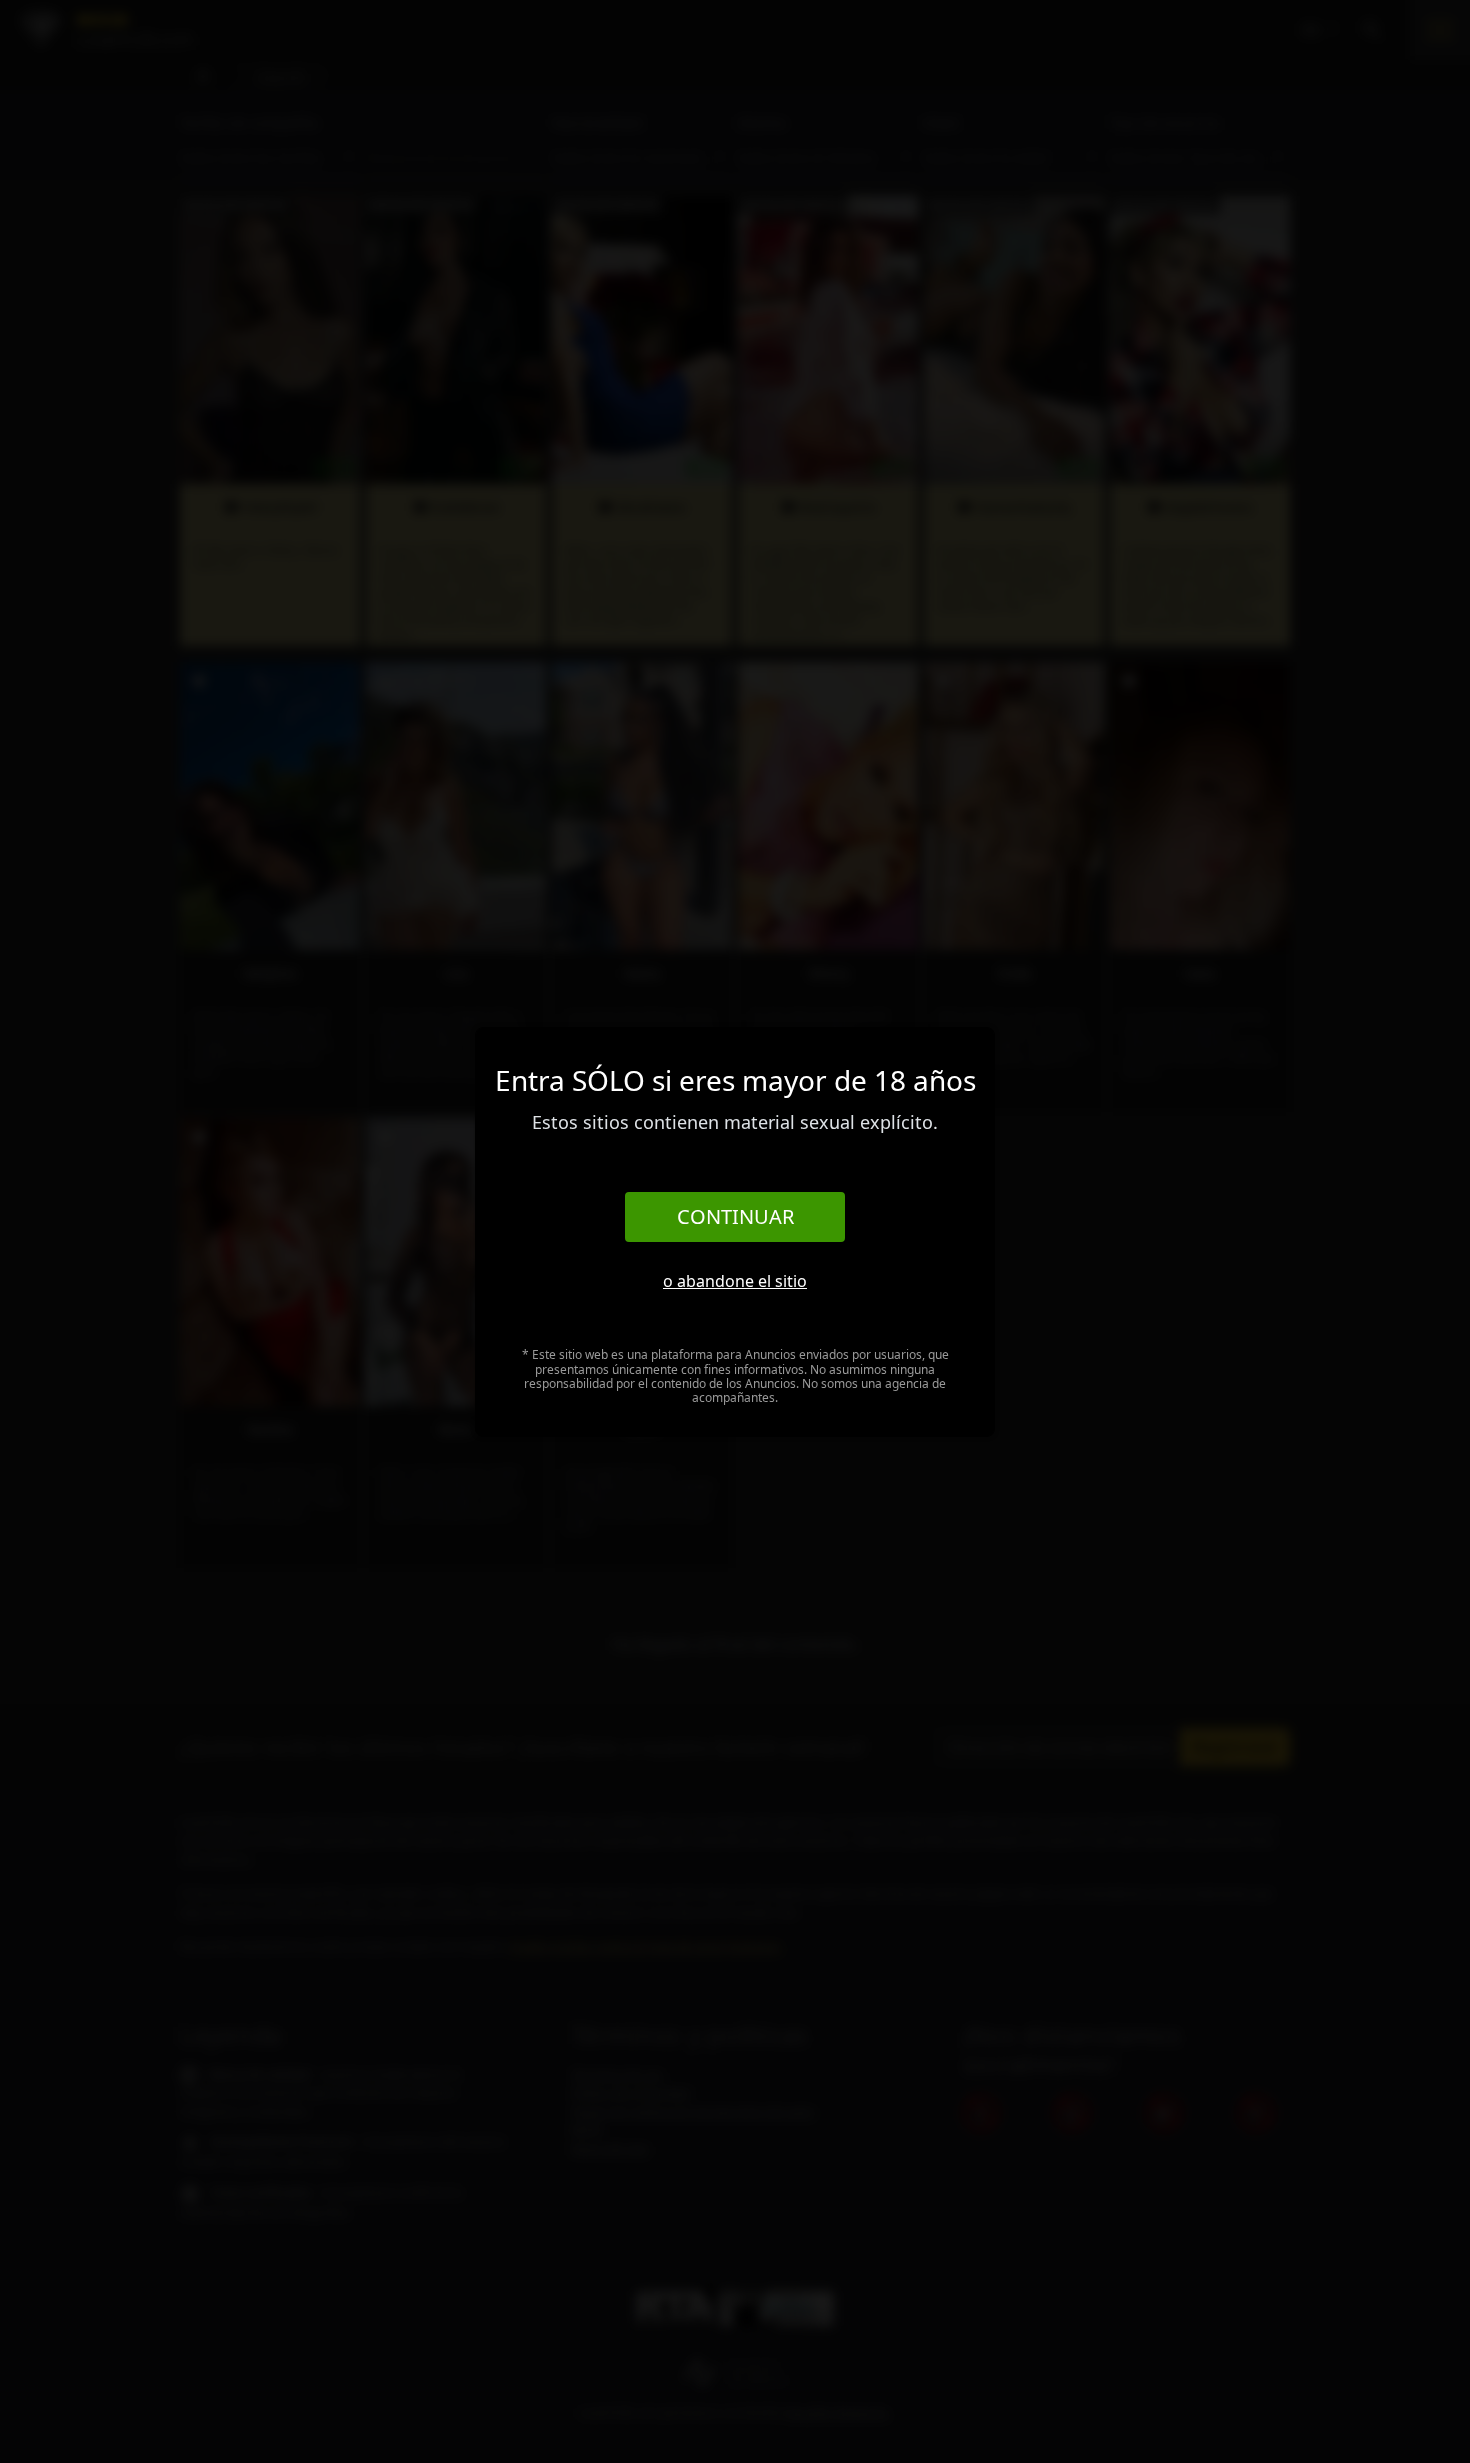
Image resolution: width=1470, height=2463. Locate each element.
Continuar (735, 1216)
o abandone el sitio (735, 1281)
